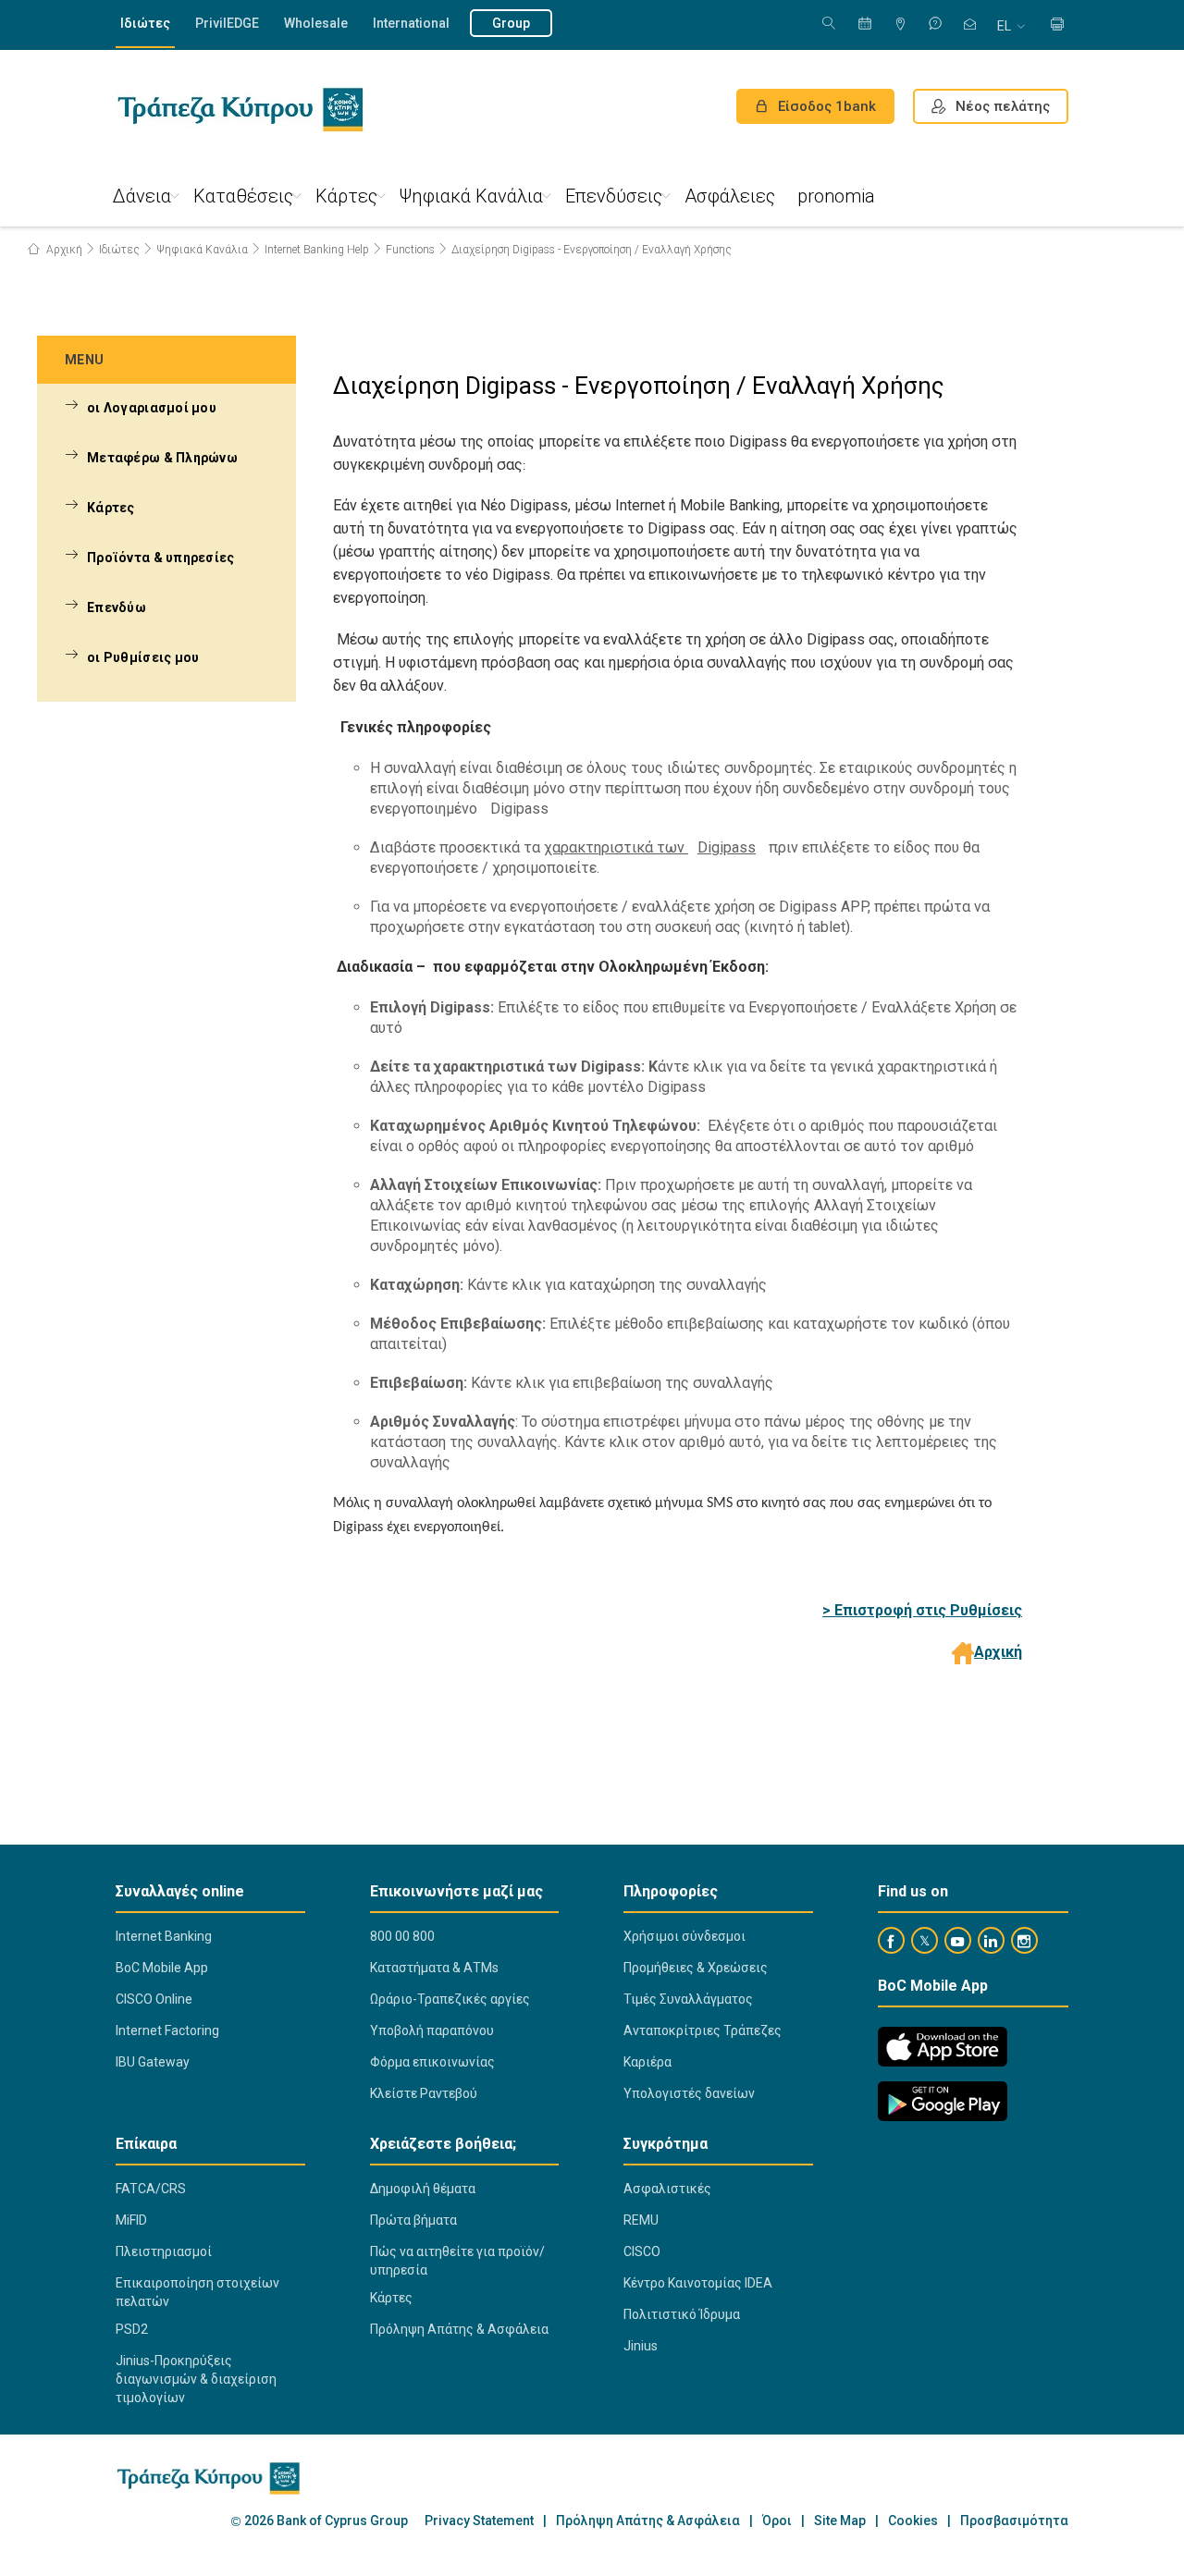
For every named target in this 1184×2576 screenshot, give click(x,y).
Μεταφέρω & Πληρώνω (162, 458)
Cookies (913, 2521)
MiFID (131, 2220)
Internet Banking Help (317, 250)
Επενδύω (117, 607)
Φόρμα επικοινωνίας (432, 2062)
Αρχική (63, 250)
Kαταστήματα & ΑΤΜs (434, 1968)
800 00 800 (402, 1936)
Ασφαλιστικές (667, 2189)
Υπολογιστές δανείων (689, 2093)
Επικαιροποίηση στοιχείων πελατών (197, 2292)
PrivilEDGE (227, 23)
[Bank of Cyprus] (240, 109)
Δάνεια (142, 196)
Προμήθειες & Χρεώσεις (696, 1968)
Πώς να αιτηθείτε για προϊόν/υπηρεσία (457, 2261)
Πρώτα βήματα (413, 2220)
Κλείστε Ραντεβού (424, 2093)
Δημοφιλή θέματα (423, 2189)
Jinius (641, 2346)
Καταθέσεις (243, 196)
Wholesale (316, 23)
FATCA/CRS (151, 2189)
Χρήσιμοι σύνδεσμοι (684, 1936)
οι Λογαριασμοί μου (152, 408)
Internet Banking (164, 1936)
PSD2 (132, 2329)
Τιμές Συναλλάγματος (688, 1999)
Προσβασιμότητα (1014, 2521)
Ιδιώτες (145, 23)
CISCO (642, 2251)
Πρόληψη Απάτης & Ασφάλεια (459, 2329)
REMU (641, 2220)
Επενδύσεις (614, 196)
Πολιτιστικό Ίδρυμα (682, 2314)
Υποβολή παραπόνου (432, 2030)
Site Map (840, 2521)
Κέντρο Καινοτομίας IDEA (698, 2283)
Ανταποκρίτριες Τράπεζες (703, 2030)
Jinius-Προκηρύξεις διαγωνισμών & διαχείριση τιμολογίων (196, 2379)
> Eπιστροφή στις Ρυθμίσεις (922, 1610)
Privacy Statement (479, 2521)
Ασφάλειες (730, 196)
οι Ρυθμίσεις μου (143, 657)
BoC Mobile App (162, 1968)
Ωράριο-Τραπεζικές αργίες (450, 1999)
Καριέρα (647, 2062)
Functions (410, 250)
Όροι (777, 2521)
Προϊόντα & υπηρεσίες (161, 558)
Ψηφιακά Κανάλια (471, 196)
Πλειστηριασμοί (164, 2251)
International (411, 23)
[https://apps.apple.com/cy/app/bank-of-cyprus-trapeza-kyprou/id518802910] (943, 2047)
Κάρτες (346, 196)
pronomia (836, 196)
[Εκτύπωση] (1057, 25)
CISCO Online (154, 1999)
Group (511, 23)
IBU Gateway (153, 2062)
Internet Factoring (167, 2030)
